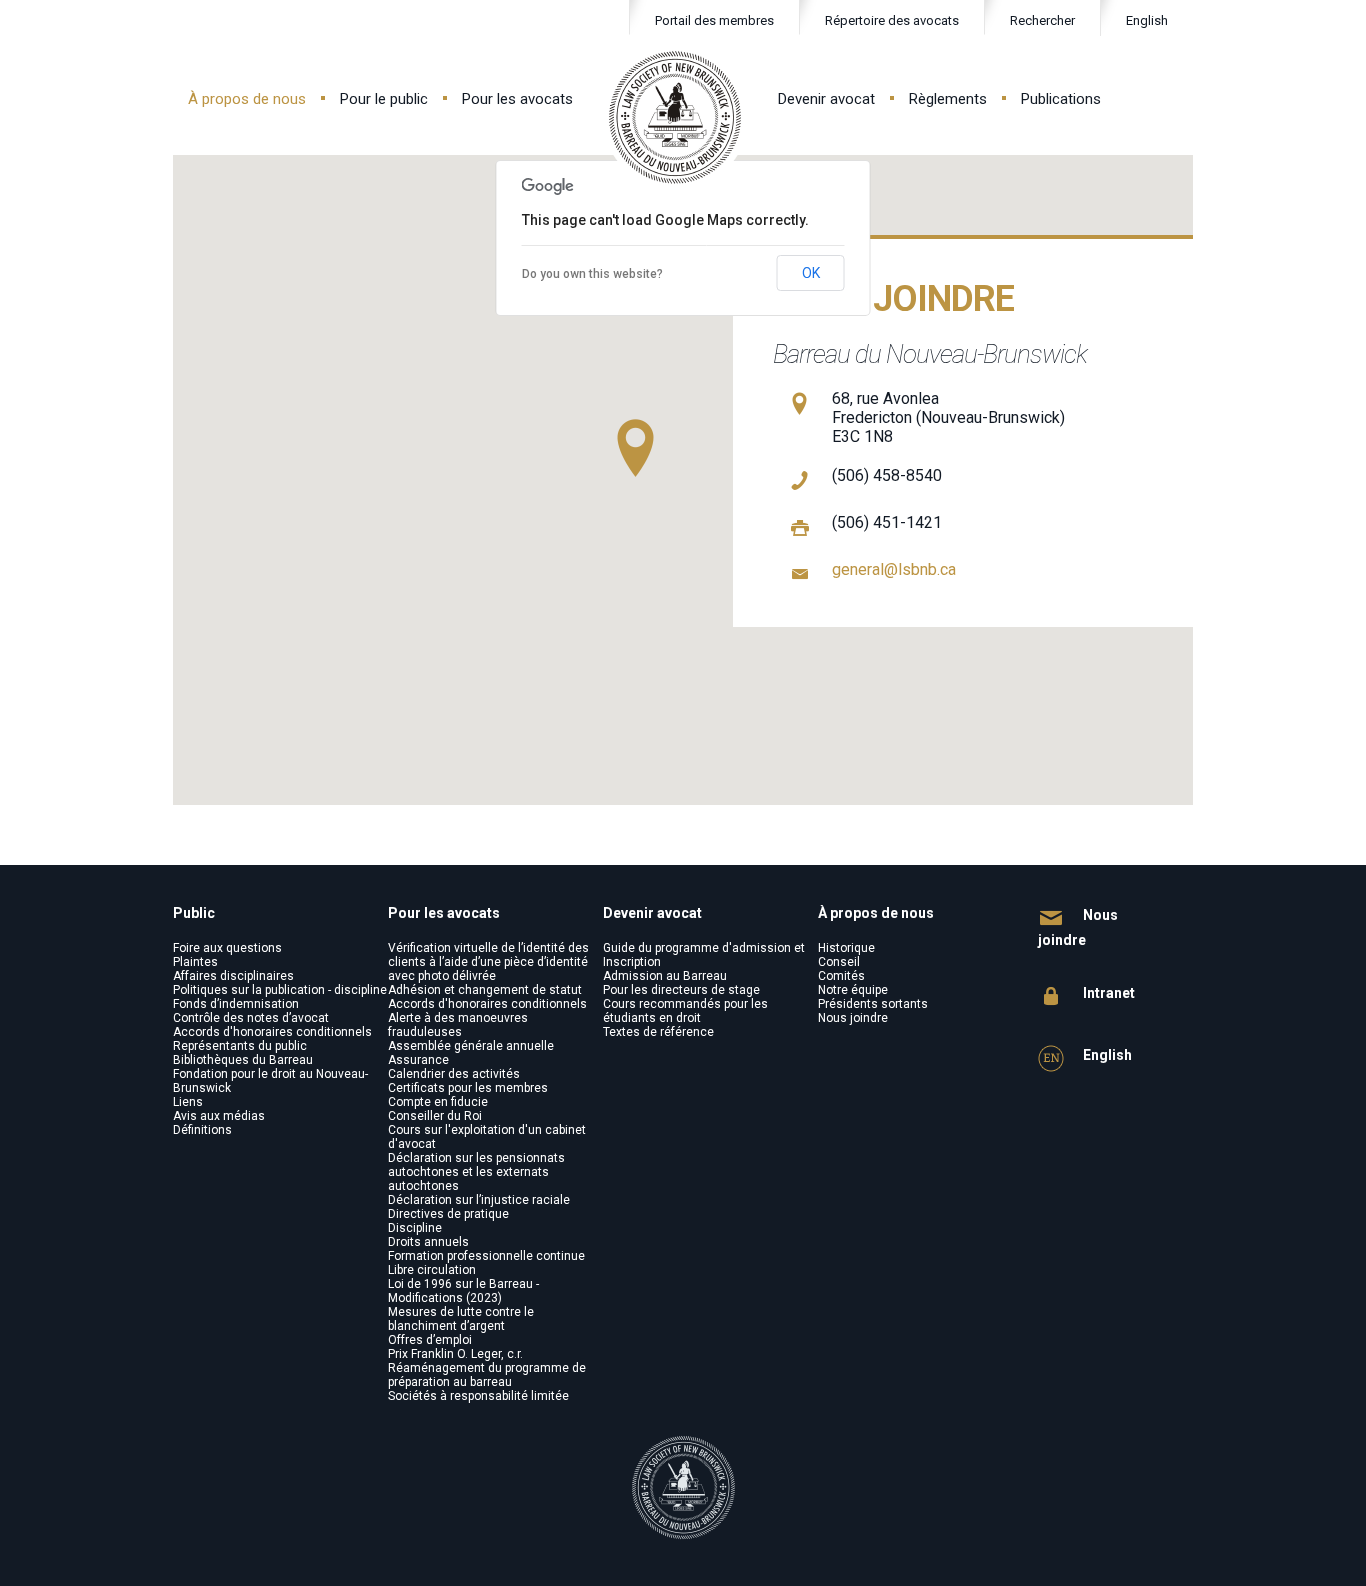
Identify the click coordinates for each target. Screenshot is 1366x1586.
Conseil (839, 962)
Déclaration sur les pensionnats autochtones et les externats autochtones (476, 1172)
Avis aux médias (219, 1116)
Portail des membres (714, 20)
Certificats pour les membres (468, 1088)
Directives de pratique (448, 1214)
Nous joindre (853, 1018)
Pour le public (384, 99)
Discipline (415, 1228)
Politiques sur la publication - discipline (280, 990)
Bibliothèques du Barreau (243, 1060)
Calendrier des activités (454, 1074)
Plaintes (195, 962)
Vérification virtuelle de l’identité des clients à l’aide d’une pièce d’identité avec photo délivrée (488, 962)
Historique (846, 948)
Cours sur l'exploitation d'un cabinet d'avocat (487, 1137)
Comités (841, 976)
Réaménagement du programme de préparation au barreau (487, 1375)
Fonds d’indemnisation (236, 1004)
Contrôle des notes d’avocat (251, 1018)
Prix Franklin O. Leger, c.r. (455, 1354)
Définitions (202, 1130)
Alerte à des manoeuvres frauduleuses (458, 1025)
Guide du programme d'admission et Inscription (704, 955)
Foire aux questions (227, 948)
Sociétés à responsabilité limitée (478, 1396)
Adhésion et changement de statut (485, 990)
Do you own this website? (592, 274)
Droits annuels (428, 1242)
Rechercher (1042, 20)
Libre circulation (432, 1270)
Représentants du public (240, 1046)
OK (811, 273)
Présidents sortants (873, 1004)
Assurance (418, 1060)
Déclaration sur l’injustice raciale (479, 1200)
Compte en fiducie (438, 1102)
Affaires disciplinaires (233, 976)
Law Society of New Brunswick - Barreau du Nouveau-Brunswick (675, 117)
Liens (188, 1102)
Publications (1061, 99)
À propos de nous (247, 99)
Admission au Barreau (665, 976)
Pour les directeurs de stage (681, 990)
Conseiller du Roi (435, 1116)
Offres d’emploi (430, 1340)
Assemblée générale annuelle (471, 1046)
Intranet (1107, 993)
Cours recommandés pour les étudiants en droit (685, 1011)
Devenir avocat (826, 99)
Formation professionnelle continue (486, 1256)
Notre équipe (853, 990)
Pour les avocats (517, 99)
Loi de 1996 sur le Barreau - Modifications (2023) (463, 1291)
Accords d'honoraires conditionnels (272, 1032)
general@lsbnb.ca (894, 569)
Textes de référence (658, 1032)
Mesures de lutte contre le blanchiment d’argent (461, 1319)
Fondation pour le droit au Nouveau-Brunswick (270, 1081)
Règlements (948, 99)
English (1147, 20)
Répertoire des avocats (892, 20)
